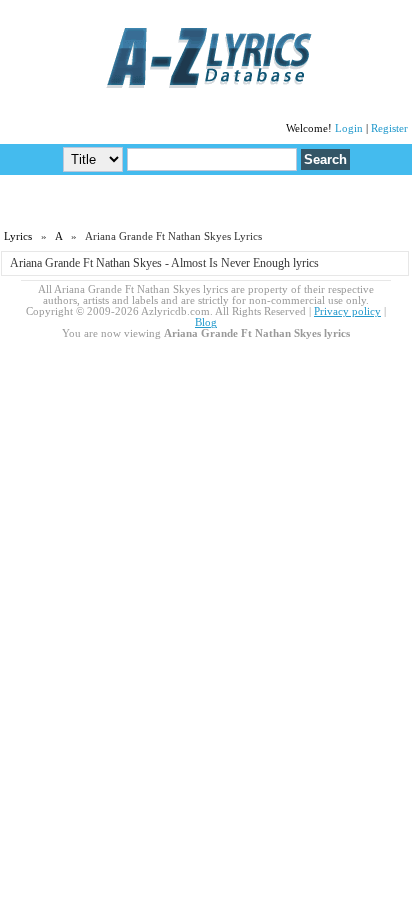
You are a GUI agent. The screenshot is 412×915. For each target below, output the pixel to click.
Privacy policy (347, 311)
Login (349, 128)
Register (389, 128)
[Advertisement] (206, 201)
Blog (206, 322)
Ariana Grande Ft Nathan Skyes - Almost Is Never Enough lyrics (164, 263)
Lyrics (18, 236)
